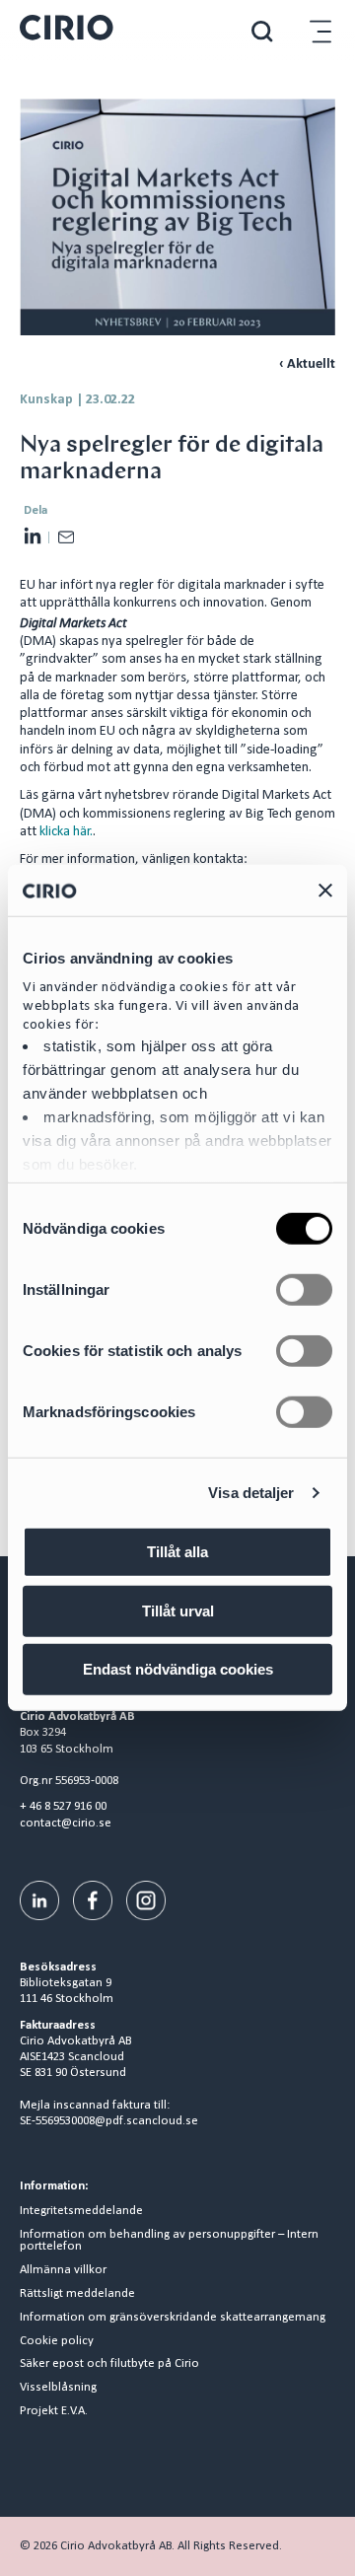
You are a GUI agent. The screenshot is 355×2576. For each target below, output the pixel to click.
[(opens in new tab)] (39, 1900)
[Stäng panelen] (325, 891)
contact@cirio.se (66, 1823)
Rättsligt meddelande (77, 2294)
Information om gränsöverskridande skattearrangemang (173, 2318)
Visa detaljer (251, 1493)
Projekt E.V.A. (54, 2411)
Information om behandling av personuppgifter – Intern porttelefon (169, 2241)
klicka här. (66, 832)
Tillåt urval (178, 1611)
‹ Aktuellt (307, 364)
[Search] (262, 31)
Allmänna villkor (63, 2270)
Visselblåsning (58, 2388)
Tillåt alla (177, 1552)
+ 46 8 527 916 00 (63, 1806)
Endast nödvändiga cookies (178, 1669)
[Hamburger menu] (320, 31)
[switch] (304, 1290)
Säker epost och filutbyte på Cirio (109, 2364)
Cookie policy (57, 2341)
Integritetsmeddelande (81, 2211)
